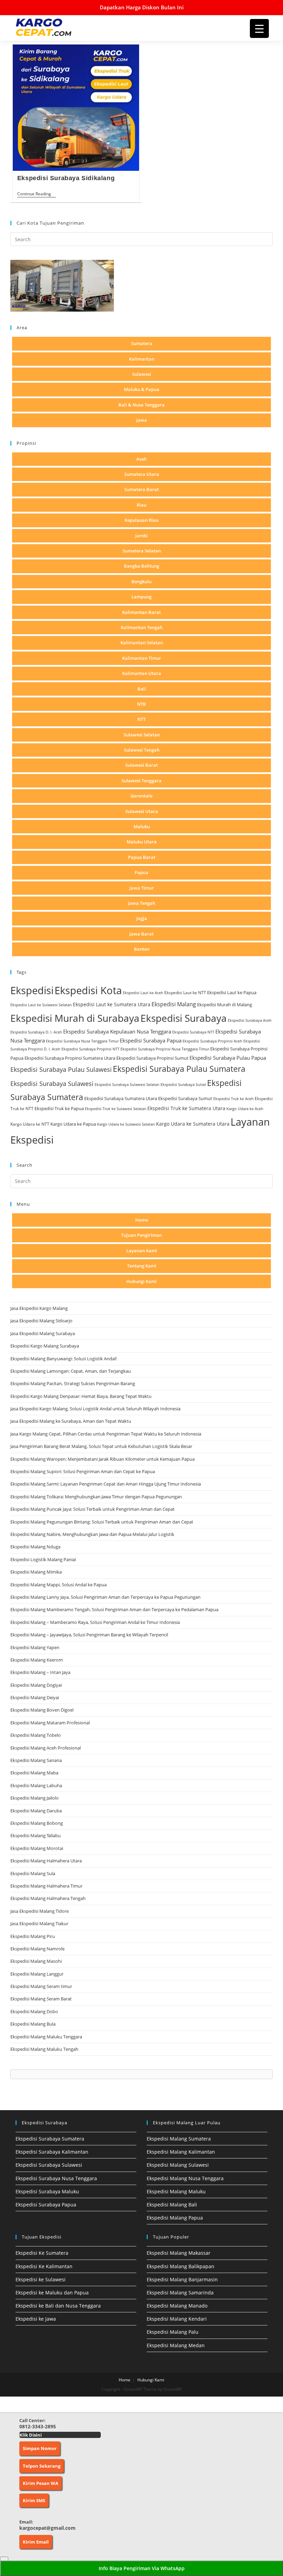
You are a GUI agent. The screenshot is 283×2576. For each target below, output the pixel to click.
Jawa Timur (142, 888)
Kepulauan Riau (141, 520)
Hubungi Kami (141, 1281)
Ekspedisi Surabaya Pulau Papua (228, 1058)
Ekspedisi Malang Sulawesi (178, 2165)
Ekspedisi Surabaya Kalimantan (52, 2152)
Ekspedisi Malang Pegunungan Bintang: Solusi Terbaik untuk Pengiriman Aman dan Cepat (102, 1522)
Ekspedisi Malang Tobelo (36, 1735)
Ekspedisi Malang (174, 1004)
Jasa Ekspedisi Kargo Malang (40, 1308)
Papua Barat (142, 857)
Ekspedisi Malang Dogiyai (36, 1685)
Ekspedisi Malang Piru (33, 1936)
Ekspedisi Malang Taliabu (36, 1835)
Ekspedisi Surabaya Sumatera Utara (121, 1098)
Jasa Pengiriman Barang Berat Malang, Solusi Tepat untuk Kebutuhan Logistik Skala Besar (101, 1446)
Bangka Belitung (141, 566)
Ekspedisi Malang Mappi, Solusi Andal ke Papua (58, 1585)
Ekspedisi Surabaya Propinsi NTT (90, 1049)
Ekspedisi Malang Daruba (36, 1811)
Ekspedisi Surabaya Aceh (250, 1020)
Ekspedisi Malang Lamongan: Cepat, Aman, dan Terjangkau (71, 1371)
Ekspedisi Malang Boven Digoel (42, 1710)
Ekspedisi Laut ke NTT (185, 993)
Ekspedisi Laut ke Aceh (143, 993)
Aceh (141, 459)
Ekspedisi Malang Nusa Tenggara (185, 2178)
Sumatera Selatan (142, 551)
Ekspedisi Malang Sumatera (179, 2139)
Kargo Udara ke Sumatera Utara (193, 1124)
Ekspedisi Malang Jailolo (35, 1798)
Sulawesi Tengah (142, 750)
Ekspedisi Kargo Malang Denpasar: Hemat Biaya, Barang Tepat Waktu (81, 1396)
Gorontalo (141, 796)
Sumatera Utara (142, 474)
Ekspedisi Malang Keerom (37, 1660)
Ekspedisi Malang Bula (33, 2024)
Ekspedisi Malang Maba (34, 1773)
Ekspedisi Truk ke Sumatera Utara (186, 1108)
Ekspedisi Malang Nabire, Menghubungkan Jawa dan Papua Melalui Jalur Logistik (92, 1534)
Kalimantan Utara (142, 673)
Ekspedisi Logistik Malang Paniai (43, 1559)
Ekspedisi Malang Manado (177, 2306)
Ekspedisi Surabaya (184, 1018)
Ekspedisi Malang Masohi (36, 1961)
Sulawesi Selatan (142, 735)
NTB (141, 704)
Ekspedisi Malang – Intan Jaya (40, 1672)
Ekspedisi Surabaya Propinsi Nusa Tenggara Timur (165, 1049)
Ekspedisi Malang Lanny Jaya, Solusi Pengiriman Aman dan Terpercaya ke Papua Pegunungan (105, 1597)
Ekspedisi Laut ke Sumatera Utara (112, 1004)
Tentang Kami (142, 1266)
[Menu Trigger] (259, 28)
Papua (141, 872)
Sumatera (142, 343)
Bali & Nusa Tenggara (141, 405)
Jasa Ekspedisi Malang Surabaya (43, 1333)
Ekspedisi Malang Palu (173, 2332)
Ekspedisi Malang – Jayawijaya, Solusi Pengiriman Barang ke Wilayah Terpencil (89, 1635)
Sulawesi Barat (141, 765)
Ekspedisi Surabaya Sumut (185, 1098)
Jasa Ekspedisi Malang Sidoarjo (41, 1321)
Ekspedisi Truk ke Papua (59, 1108)
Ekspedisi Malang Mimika (36, 1572)
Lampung (141, 597)
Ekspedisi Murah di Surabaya (75, 1018)
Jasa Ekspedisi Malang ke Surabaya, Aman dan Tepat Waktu (71, 1421)
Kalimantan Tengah (142, 627)
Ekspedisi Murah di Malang (225, 1005)
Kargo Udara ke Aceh (245, 1109)
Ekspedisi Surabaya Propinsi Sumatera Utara (70, 1058)
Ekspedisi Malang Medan (176, 2345)
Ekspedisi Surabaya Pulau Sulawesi (61, 1069)
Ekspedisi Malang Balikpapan (180, 2266)
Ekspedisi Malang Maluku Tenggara (46, 2037)
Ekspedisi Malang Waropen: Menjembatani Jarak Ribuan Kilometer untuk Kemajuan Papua (103, 1459)
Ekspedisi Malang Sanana (36, 1760)
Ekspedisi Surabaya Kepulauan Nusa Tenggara (117, 1031)
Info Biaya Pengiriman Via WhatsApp (142, 2568)
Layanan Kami (142, 1251)
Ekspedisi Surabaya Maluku (47, 2191)
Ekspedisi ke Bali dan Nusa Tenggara (58, 2306)
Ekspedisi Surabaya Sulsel (183, 1085)
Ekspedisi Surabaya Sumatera (50, 2139)
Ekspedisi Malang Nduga (35, 1547)
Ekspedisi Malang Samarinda (180, 2293)
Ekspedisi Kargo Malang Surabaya (45, 1346)
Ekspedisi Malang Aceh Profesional (46, 1748)
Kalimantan (142, 359)
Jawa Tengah (142, 903)
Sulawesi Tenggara (141, 781)
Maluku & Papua (142, 389)
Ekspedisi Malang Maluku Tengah (44, 2049)
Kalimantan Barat (141, 612)
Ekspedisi (32, 990)
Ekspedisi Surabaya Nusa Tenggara (56, 2178)
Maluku (142, 826)
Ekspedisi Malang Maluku (176, 2191)
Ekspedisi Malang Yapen (35, 1647)
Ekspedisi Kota (88, 990)
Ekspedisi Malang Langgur (37, 1974)
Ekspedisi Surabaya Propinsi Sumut (152, 1058)
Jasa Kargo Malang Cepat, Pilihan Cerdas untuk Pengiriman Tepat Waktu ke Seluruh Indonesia (106, 1434)
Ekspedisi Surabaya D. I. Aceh (36, 1032)
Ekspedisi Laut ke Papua (232, 992)
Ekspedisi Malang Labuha (36, 1785)
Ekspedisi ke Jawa (36, 2319)
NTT (141, 719)
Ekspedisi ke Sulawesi (41, 2279)
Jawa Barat (141, 934)
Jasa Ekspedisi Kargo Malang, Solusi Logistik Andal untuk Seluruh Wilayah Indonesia (95, 1409)
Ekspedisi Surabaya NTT (193, 1032)
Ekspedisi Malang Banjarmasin (182, 2279)
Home (142, 1220)
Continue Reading (37, 194)
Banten (142, 949)
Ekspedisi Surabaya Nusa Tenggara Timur (82, 1041)
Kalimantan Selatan (142, 643)
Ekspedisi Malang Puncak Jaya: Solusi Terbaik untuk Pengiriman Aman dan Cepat (92, 1509)
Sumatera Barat (141, 489)
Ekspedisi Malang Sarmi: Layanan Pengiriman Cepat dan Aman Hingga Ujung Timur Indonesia (106, 1484)
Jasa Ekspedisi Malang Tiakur (39, 1923)
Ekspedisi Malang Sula (33, 1873)
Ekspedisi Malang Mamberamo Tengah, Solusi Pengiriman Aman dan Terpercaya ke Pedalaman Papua (114, 1609)
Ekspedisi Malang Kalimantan (181, 2152)
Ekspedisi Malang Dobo (34, 2011)
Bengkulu (141, 581)
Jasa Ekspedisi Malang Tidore (40, 1911)
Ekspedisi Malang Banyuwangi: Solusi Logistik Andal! (64, 1359)
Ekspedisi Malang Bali (172, 2205)
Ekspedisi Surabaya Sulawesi (52, 1083)
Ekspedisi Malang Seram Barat (41, 1999)
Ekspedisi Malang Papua (175, 2218)
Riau (141, 505)
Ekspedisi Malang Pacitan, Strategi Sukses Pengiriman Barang (73, 1383)
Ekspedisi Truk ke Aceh (233, 1099)
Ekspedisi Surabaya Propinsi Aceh (212, 1041)
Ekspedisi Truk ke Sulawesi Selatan (116, 1109)
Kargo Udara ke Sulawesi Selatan (126, 1124)
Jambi (141, 536)
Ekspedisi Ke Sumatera (42, 2253)
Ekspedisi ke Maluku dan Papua (52, 2293)
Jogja (142, 918)
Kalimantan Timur (142, 658)
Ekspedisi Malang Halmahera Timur (46, 1886)
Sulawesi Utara (142, 811)
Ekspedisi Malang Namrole (37, 1949)
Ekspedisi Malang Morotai (37, 1848)
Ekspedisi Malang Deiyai (35, 1697)
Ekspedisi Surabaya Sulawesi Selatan (127, 1085)
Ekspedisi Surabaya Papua (151, 1040)
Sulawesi (142, 374)
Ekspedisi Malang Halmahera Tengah (48, 1898)
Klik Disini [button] (31, 2435)
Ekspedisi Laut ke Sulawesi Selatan (41, 1005)
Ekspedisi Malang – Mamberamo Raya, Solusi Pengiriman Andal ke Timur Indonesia (95, 1622)
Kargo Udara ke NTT (30, 1124)
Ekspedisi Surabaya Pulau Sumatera (179, 1069)
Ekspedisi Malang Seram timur (41, 1986)
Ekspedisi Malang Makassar (179, 2253)
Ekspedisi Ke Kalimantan (44, 2266)
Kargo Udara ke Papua (73, 1124)
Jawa (142, 420)
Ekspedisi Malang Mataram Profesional (50, 1723)
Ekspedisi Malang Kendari (177, 2319)
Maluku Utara (142, 842)
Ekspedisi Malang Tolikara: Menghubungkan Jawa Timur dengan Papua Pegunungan (96, 1497)
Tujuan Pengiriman (141, 1235)
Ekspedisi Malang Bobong (37, 1823)
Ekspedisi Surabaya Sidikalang (66, 178)
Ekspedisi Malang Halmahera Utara (46, 1861)
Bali (142, 689)
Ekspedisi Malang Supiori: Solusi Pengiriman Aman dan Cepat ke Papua (83, 1471)
